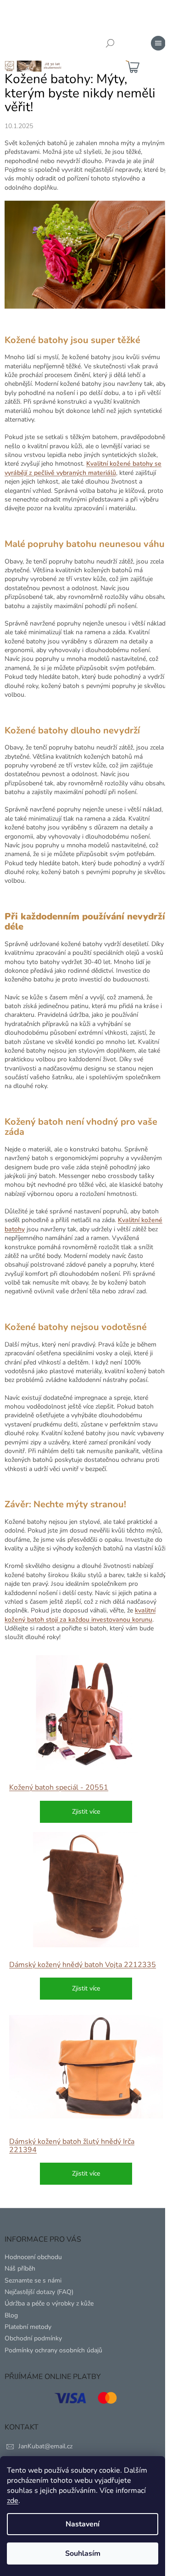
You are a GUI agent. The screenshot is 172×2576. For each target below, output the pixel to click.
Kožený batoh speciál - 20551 (59, 1787)
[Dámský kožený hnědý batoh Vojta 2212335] (86, 1890)
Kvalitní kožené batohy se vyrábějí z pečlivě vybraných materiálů (83, 468)
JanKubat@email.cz (45, 2446)
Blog (11, 2315)
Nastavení (83, 2524)
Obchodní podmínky (33, 2338)
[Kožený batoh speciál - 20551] (86, 1713)
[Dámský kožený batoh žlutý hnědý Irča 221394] (86, 2066)
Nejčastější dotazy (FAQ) (39, 2292)
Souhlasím (83, 2553)
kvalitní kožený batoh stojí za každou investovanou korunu (80, 1615)
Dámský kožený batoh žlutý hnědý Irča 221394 (72, 2146)
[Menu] (158, 43)
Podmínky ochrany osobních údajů (53, 2350)
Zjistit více (86, 1812)
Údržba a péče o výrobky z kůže (49, 2303)
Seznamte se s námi (33, 2280)
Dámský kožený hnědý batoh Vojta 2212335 (83, 1965)
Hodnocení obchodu (33, 2257)
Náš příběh (20, 2269)
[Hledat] (110, 43)
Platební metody (28, 2327)
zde (13, 2501)
